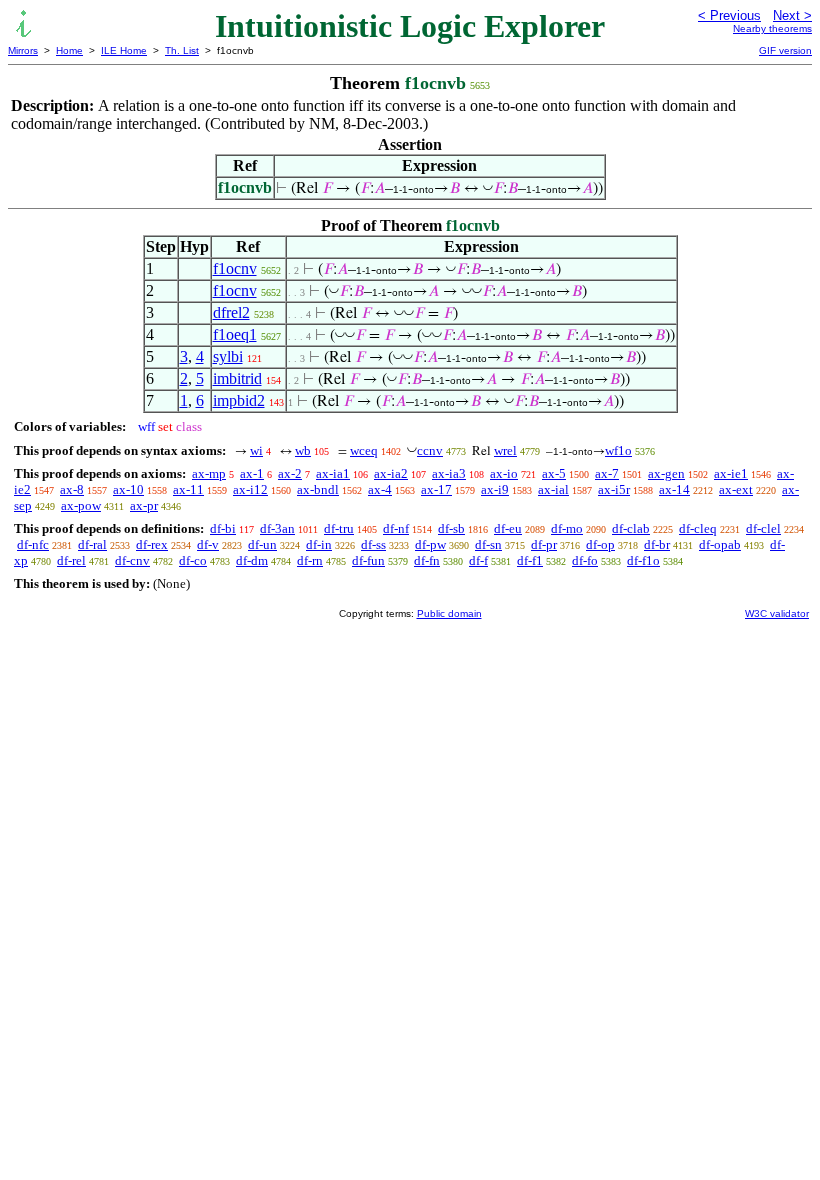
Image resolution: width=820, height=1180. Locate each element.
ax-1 (252, 473)
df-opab (720, 544)
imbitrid (237, 378)
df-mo (567, 528)
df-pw (430, 544)
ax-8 (72, 489)
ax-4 (380, 489)
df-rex (152, 544)
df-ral (92, 544)
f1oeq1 (235, 334)
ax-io (504, 473)
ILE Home (124, 50)
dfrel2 (231, 312)
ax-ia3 (449, 473)
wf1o (618, 450)
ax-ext (736, 489)
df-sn (488, 544)
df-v (208, 544)
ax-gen (666, 473)
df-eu (508, 528)
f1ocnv (235, 268)
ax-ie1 (731, 473)
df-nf (396, 528)
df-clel (763, 528)
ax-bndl (318, 489)
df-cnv (132, 560)
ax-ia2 (391, 473)
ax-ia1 (333, 473)
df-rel (71, 560)
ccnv (430, 450)
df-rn (310, 560)
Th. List (182, 50)
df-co (193, 560)
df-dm (252, 560)
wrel (505, 450)
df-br (657, 544)
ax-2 (290, 473)
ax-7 (607, 473)
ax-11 (188, 489)
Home (69, 50)
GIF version (785, 50)
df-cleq (698, 528)
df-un (262, 544)
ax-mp (209, 473)
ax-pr (144, 505)
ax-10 (128, 489)
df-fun (368, 560)
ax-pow (81, 505)
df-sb (451, 528)
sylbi (228, 356)
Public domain (449, 613)
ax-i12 (250, 489)
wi (256, 450)
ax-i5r (614, 489)
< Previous (729, 15)
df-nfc (33, 544)
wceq (364, 450)
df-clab (631, 528)
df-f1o (643, 560)
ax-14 (674, 489)
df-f (478, 560)
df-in (319, 544)
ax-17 (436, 489)
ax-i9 (495, 489)
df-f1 (530, 560)
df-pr (544, 544)
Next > (792, 15)
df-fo (585, 560)
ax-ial (553, 489)
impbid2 (239, 400)
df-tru (339, 528)
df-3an (277, 528)
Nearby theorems (772, 28)
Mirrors (23, 50)
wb (303, 450)
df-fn (427, 560)
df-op (600, 544)
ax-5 (554, 473)
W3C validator (777, 613)
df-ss (373, 544)
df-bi (223, 528)
